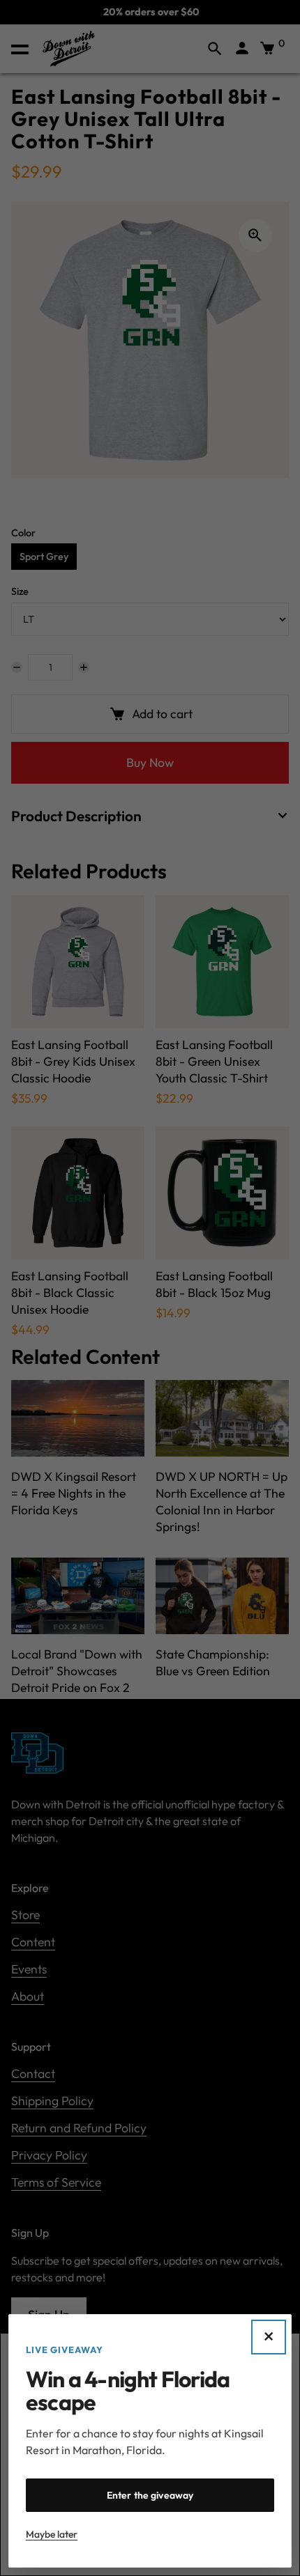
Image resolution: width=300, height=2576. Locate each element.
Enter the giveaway (150, 2495)
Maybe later (52, 2534)
